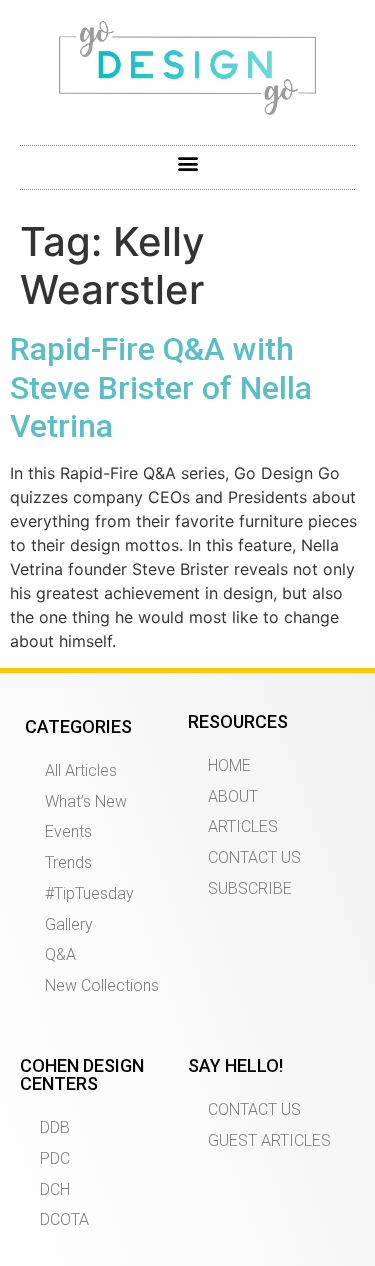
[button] (187, 162)
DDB (55, 1127)
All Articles (81, 770)
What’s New (86, 801)
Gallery (69, 924)
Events (68, 831)
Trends (68, 862)
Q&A (60, 954)
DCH (55, 1189)
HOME (229, 765)
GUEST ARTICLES (269, 1140)
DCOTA (64, 1219)
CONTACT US (254, 857)
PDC (55, 1158)
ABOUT (233, 796)
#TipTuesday (89, 893)
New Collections (102, 985)
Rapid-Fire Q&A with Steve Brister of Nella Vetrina (161, 387)
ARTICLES (243, 826)
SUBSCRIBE (250, 888)
